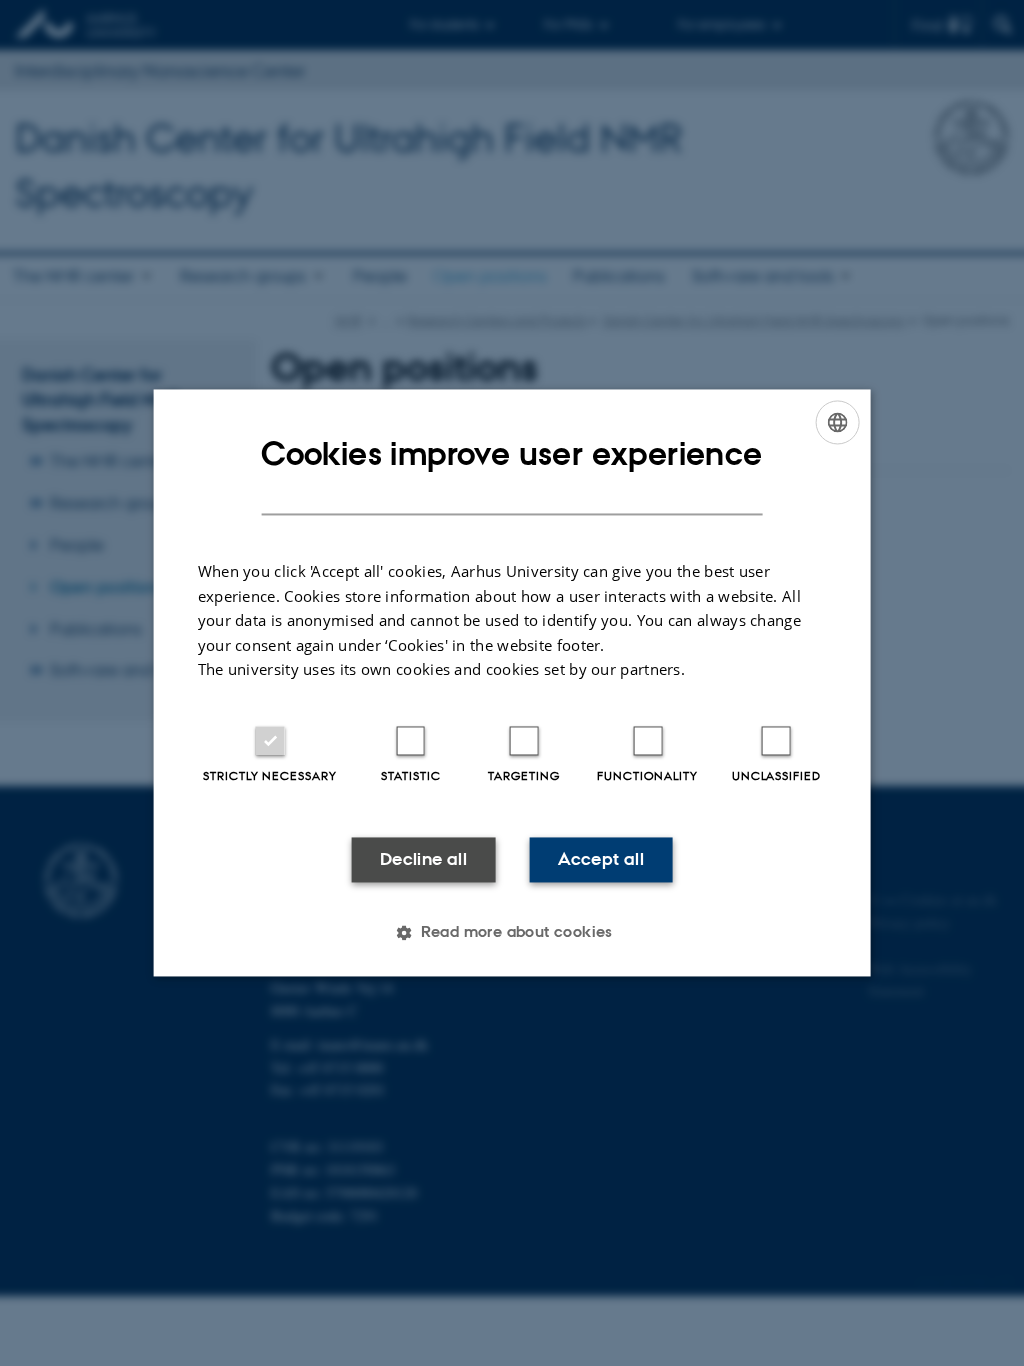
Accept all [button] (601, 859)
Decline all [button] (423, 859)
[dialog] (512, 682)
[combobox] (837, 422)
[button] (512, 933)
